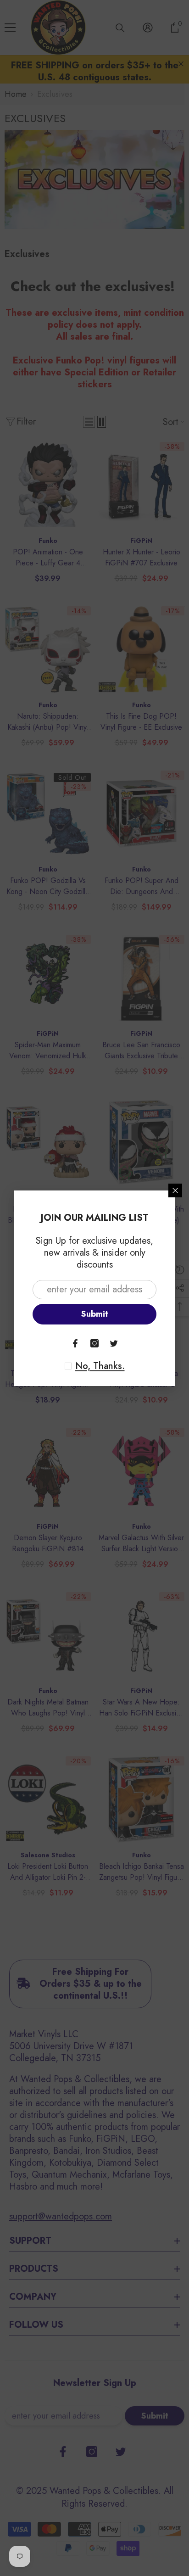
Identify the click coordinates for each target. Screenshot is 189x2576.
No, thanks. (100, 1366)
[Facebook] (75, 1343)
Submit (95, 1314)
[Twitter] (114, 1343)
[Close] (175, 1190)
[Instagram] (94, 1343)
